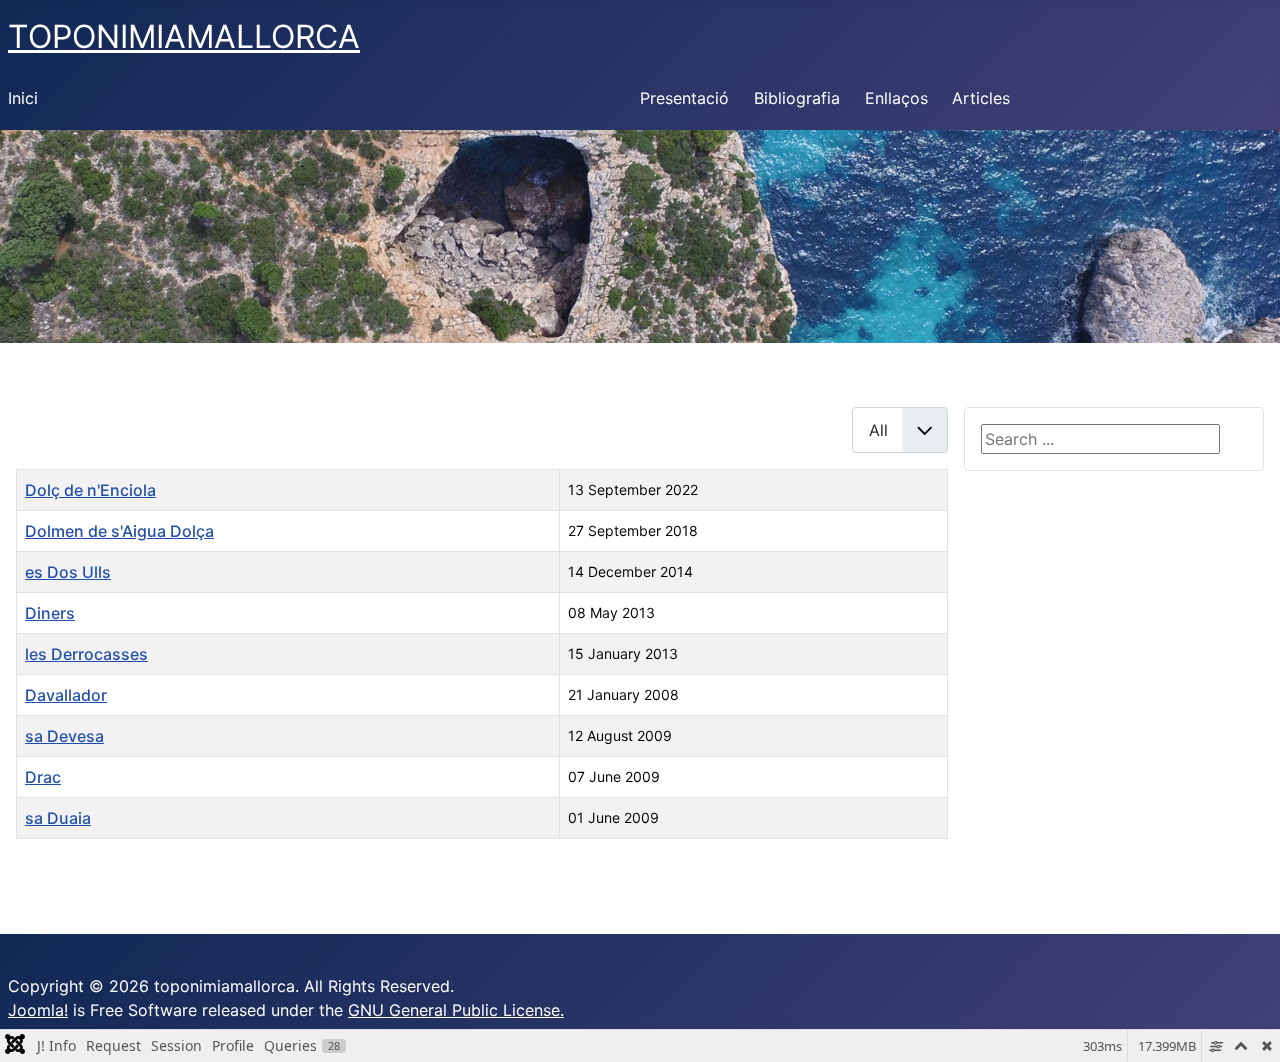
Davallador (66, 695)
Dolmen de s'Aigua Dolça (119, 531)
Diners (50, 613)
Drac (43, 777)
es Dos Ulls (68, 572)
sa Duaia (58, 818)
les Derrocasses (86, 654)
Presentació (684, 98)
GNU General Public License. (456, 1010)
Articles (981, 98)
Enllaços (896, 98)
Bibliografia (797, 98)
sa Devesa (64, 736)
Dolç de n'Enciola (90, 490)
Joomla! (38, 1010)
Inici (23, 98)
